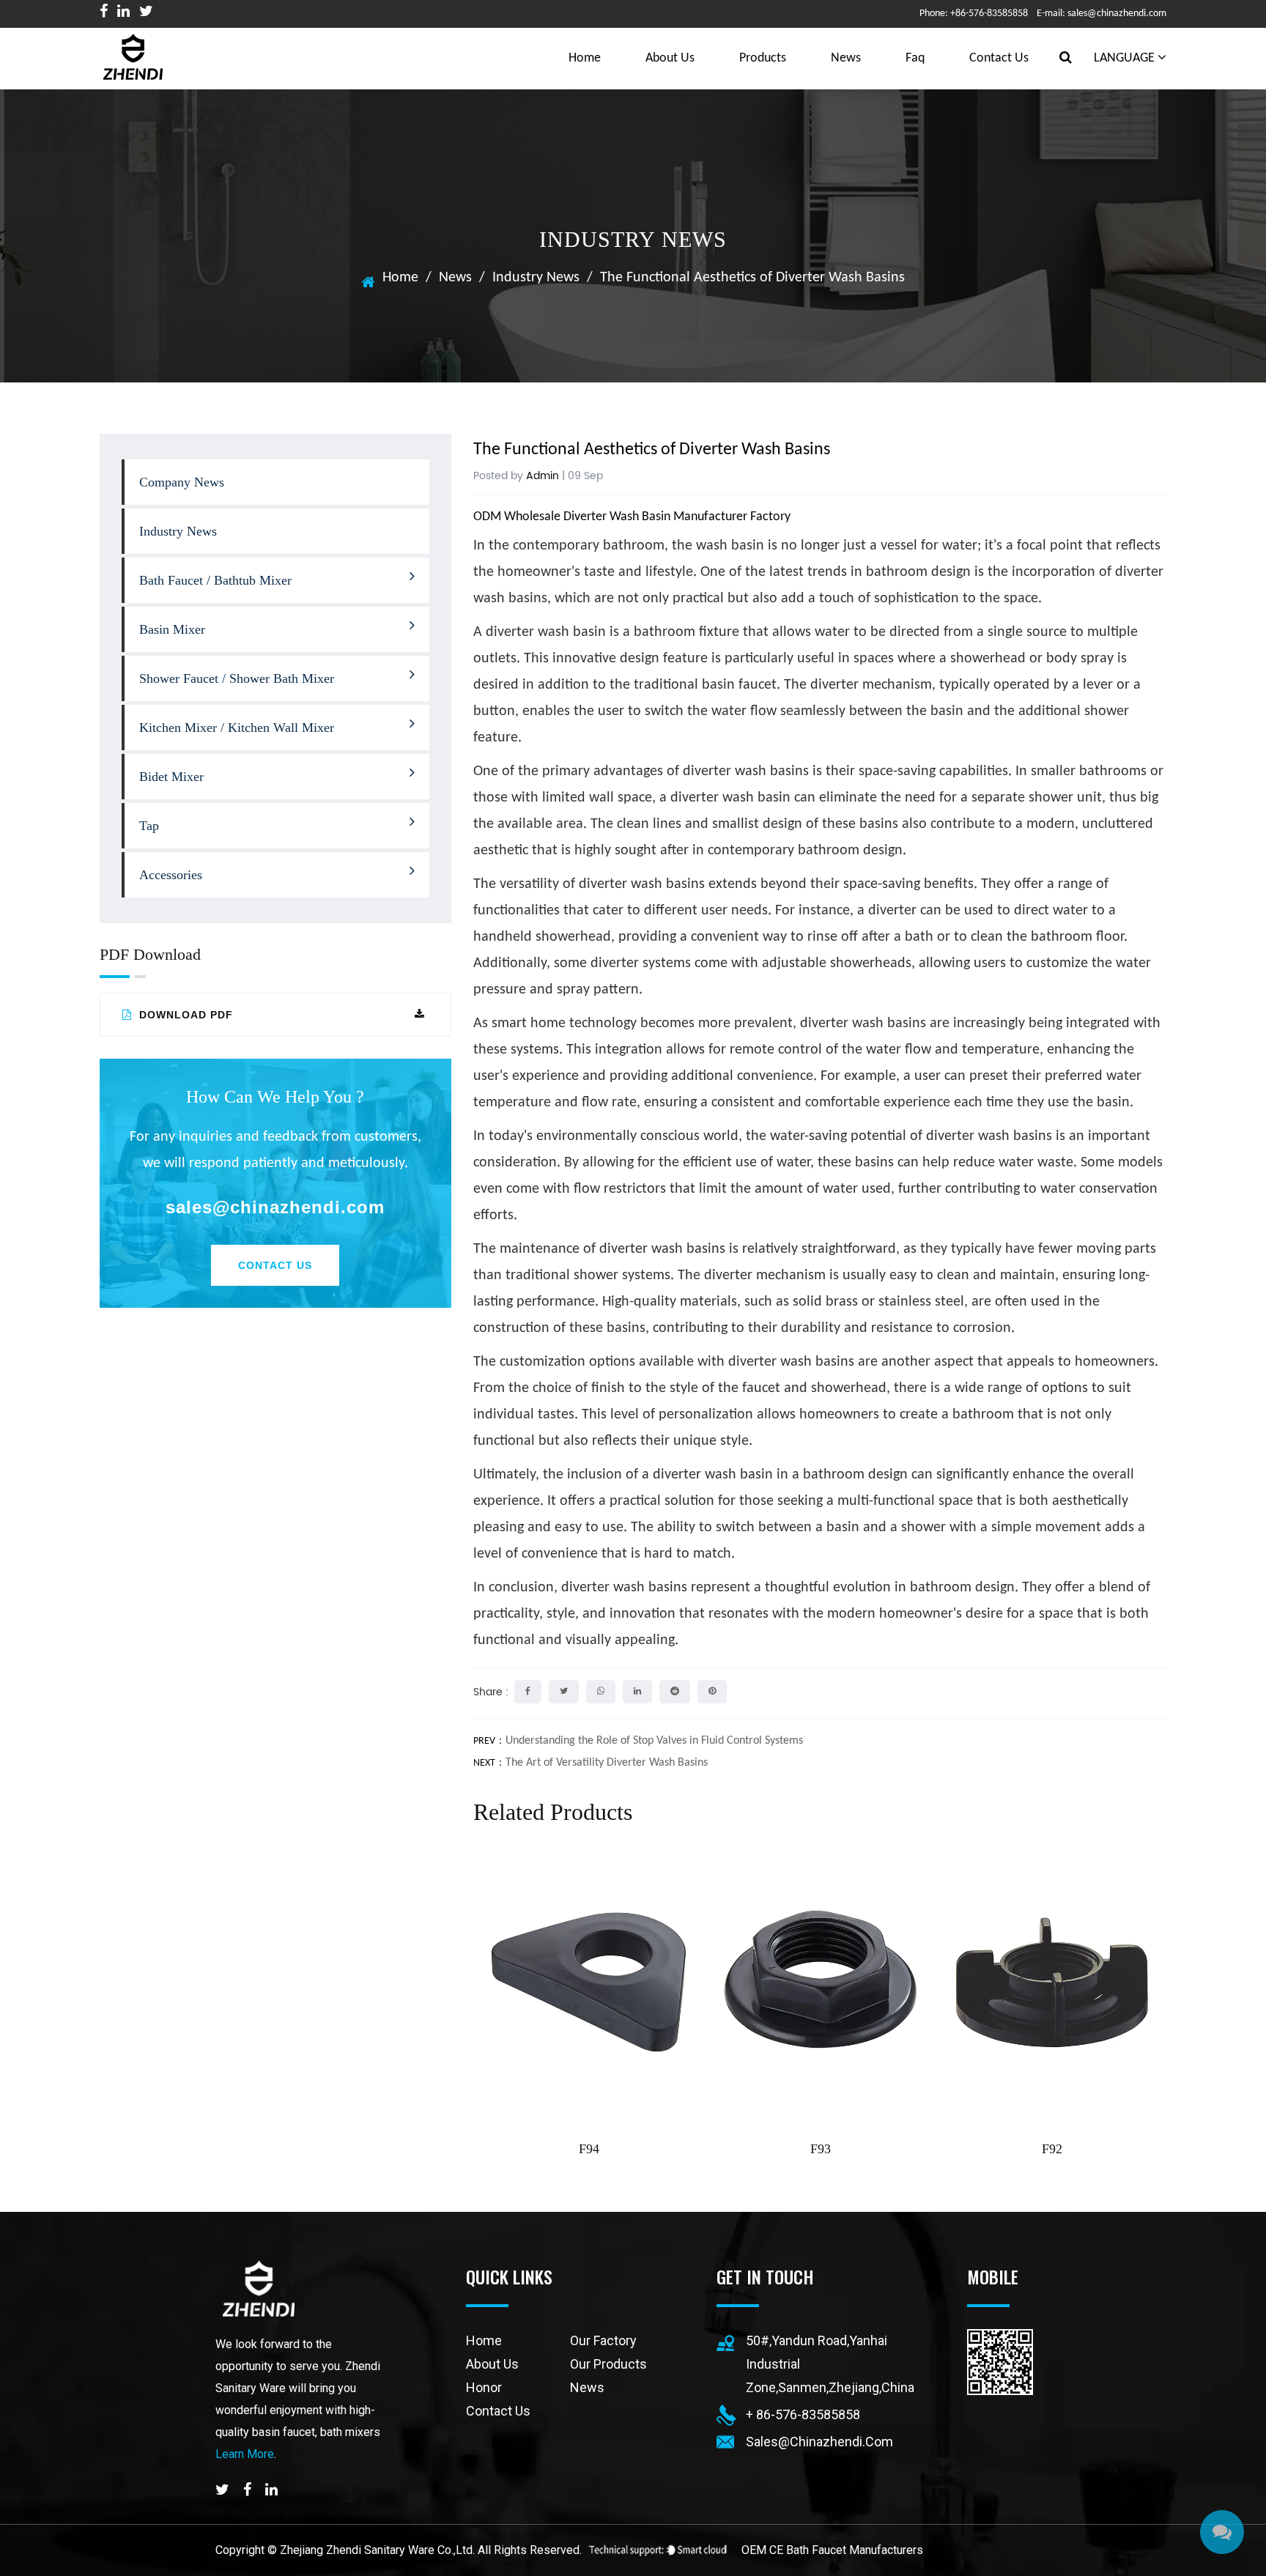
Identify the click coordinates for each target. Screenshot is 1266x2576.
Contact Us (275, 1265)
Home (400, 278)
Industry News (536, 278)
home (585, 58)
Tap (149, 826)
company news (182, 482)
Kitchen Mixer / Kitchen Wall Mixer (237, 728)
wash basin (730, 546)
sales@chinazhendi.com (275, 1207)
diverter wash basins (624, 1588)
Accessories (171, 875)
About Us (670, 58)
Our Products (608, 2364)
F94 (589, 2149)
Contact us (999, 58)
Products (763, 58)
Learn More (245, 2454)
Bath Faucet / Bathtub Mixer (215, 580)
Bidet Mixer (171, 777)
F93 (821, 2149)
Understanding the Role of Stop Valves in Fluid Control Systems (654, 1741)
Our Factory (603, 2340)
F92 (1052, 2149)
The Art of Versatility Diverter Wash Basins (607, 1763)
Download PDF (184, 1015)
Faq (915, 58)
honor (484, 2387)
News (846, 58)
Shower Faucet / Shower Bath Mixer (237, 678)
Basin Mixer (172, 629)
